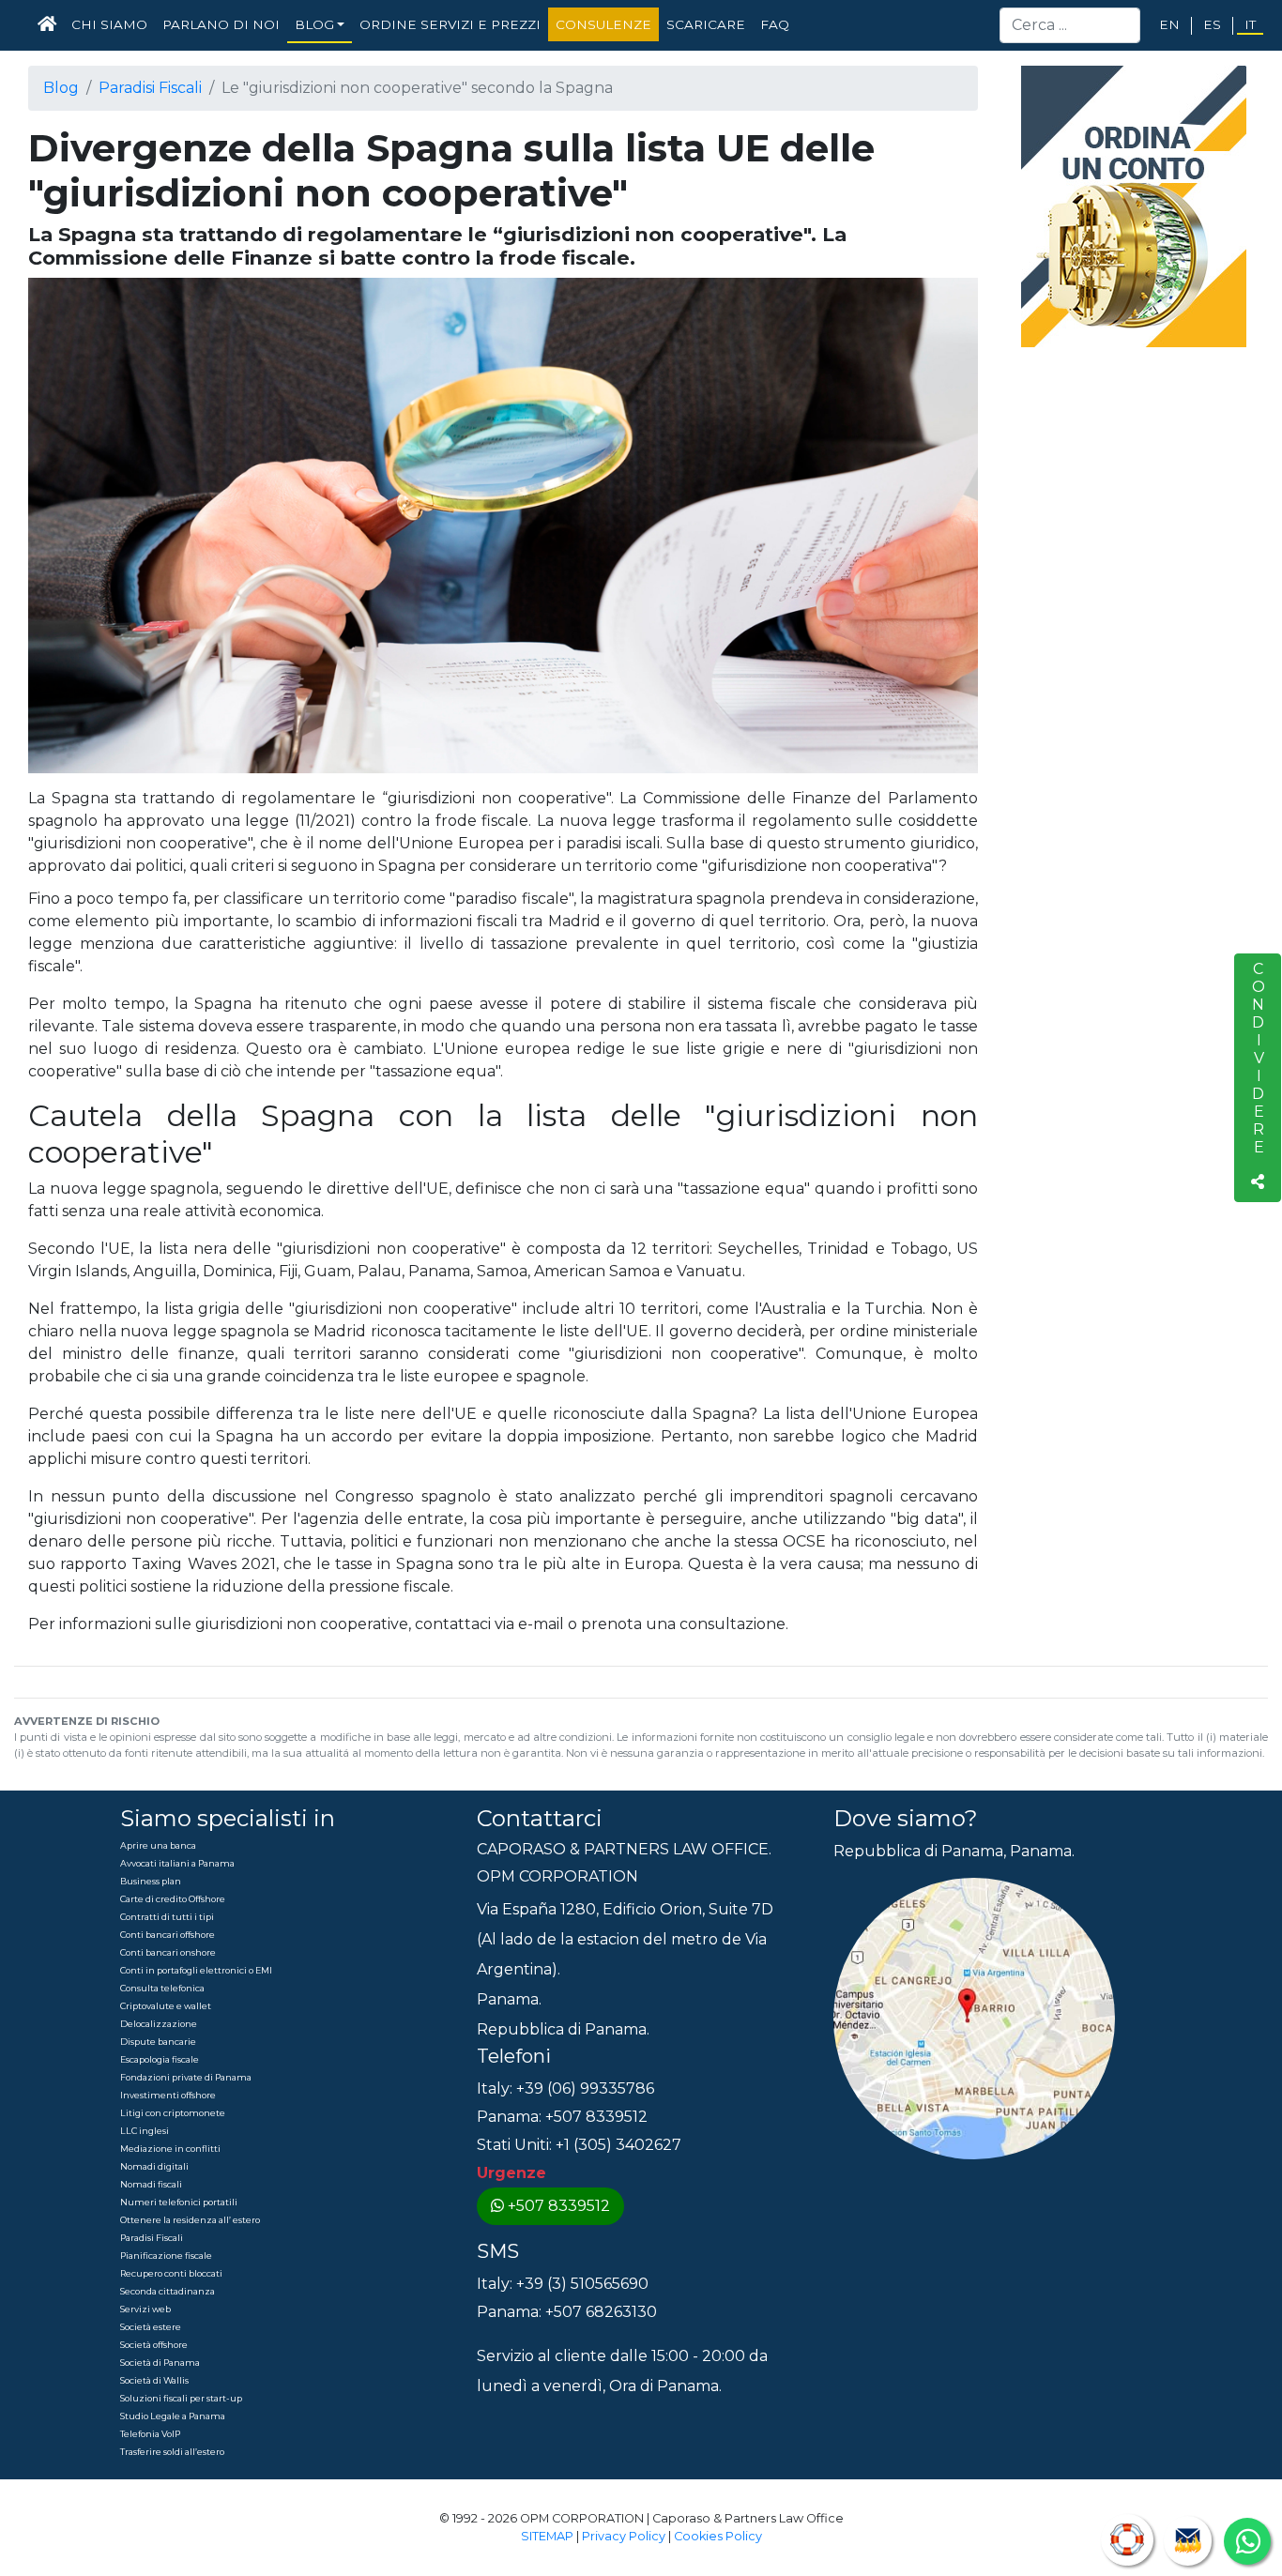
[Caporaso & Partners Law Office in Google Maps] (974, 2017)
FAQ (775, 24)
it (1250, 24)
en (1169, 24)
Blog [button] (314, 24)
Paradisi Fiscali (150, 88)
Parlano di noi (221, 24)
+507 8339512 (559, 2206)
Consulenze (603, 24)
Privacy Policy (624, 2536)
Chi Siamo (109, 24)
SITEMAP (547, 2536)
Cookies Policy (718, 2536)
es (1212, 24)
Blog (61, 88)
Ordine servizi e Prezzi (450, 24)
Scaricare (706, 24)
